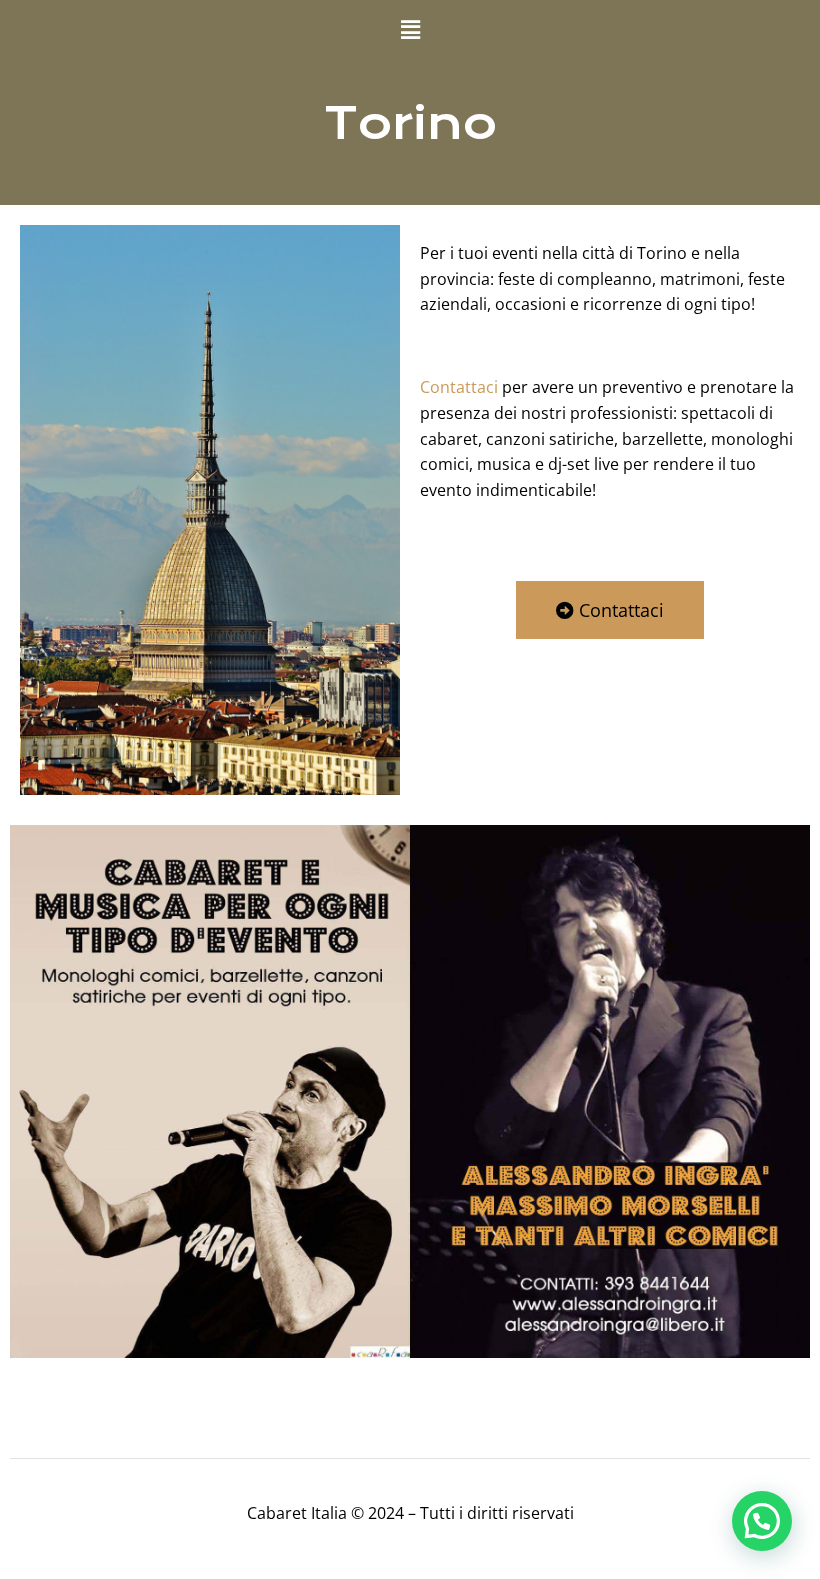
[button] (410, 29)
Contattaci (459, 387)
